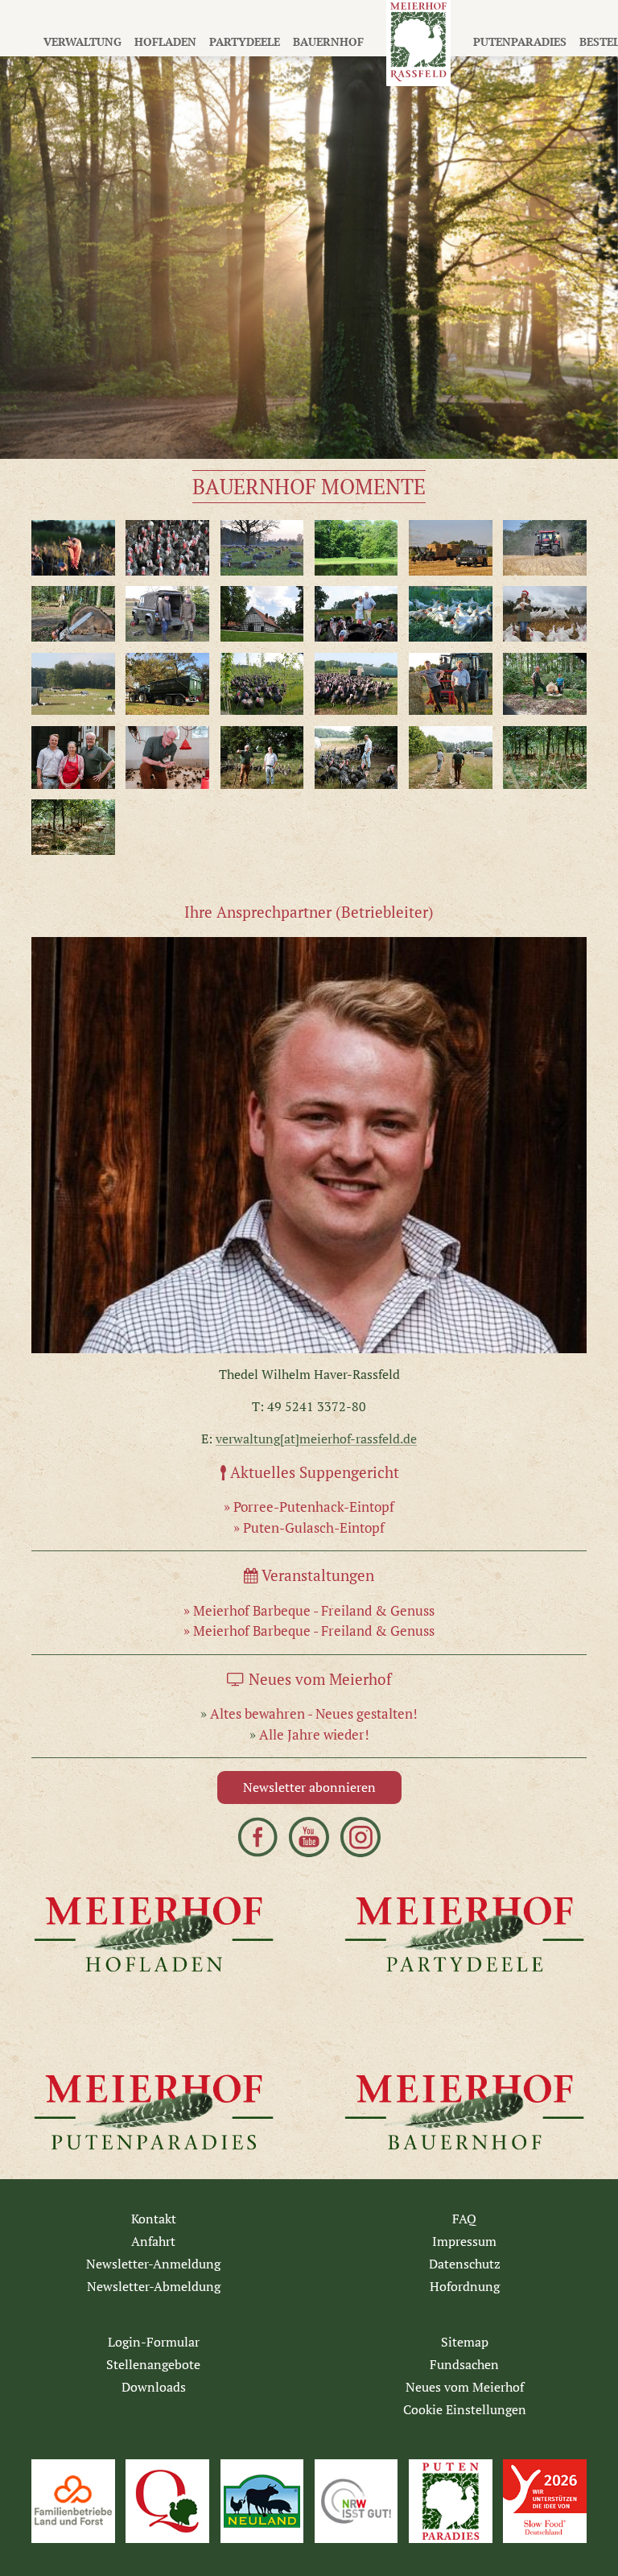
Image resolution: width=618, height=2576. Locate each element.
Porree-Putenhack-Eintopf (314, 1507)
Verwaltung (82, 41)
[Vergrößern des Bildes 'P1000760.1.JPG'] (73, 684)
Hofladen (165, 41)
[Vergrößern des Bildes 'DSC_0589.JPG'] (545, 548)
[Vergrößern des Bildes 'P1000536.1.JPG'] (356, 684)
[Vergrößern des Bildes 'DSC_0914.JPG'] (545, 614)
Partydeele (245, 41)
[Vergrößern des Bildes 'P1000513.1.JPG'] (262, 684)
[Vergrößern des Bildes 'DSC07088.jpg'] (73, 758)
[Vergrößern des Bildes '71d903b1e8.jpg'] (356, 614)
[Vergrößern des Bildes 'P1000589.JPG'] (451, 684)
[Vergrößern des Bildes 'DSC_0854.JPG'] (262, 548)
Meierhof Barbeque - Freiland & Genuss (314, 1610)
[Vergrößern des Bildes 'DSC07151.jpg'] (356, 758)
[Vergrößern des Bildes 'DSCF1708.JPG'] (356, 548)
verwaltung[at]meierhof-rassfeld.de (316, 1439)
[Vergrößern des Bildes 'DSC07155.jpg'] (451, 758)
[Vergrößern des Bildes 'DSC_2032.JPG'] (73, 548)
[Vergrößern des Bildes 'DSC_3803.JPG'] (451, 548)
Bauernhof (328, 41)
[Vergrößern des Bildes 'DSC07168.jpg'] (73, 827)
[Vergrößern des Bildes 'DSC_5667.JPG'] (262, 614)
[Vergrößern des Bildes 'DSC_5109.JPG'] (167, 614)
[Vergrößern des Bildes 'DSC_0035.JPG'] (73, 614)
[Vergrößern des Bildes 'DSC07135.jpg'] (262, 758)
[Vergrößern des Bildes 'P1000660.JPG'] (545, 684)
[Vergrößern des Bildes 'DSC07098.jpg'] (309, 1146)
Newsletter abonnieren (309, 1787)
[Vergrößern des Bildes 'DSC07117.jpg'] (167, 758)
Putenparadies (520, 41)
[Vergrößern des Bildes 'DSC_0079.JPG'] (451, 614)
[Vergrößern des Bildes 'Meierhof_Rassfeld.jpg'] (167, 684)
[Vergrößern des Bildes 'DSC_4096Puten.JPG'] (167, 548)
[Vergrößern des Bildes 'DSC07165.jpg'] (545, 758)
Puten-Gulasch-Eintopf (314, 1527)
